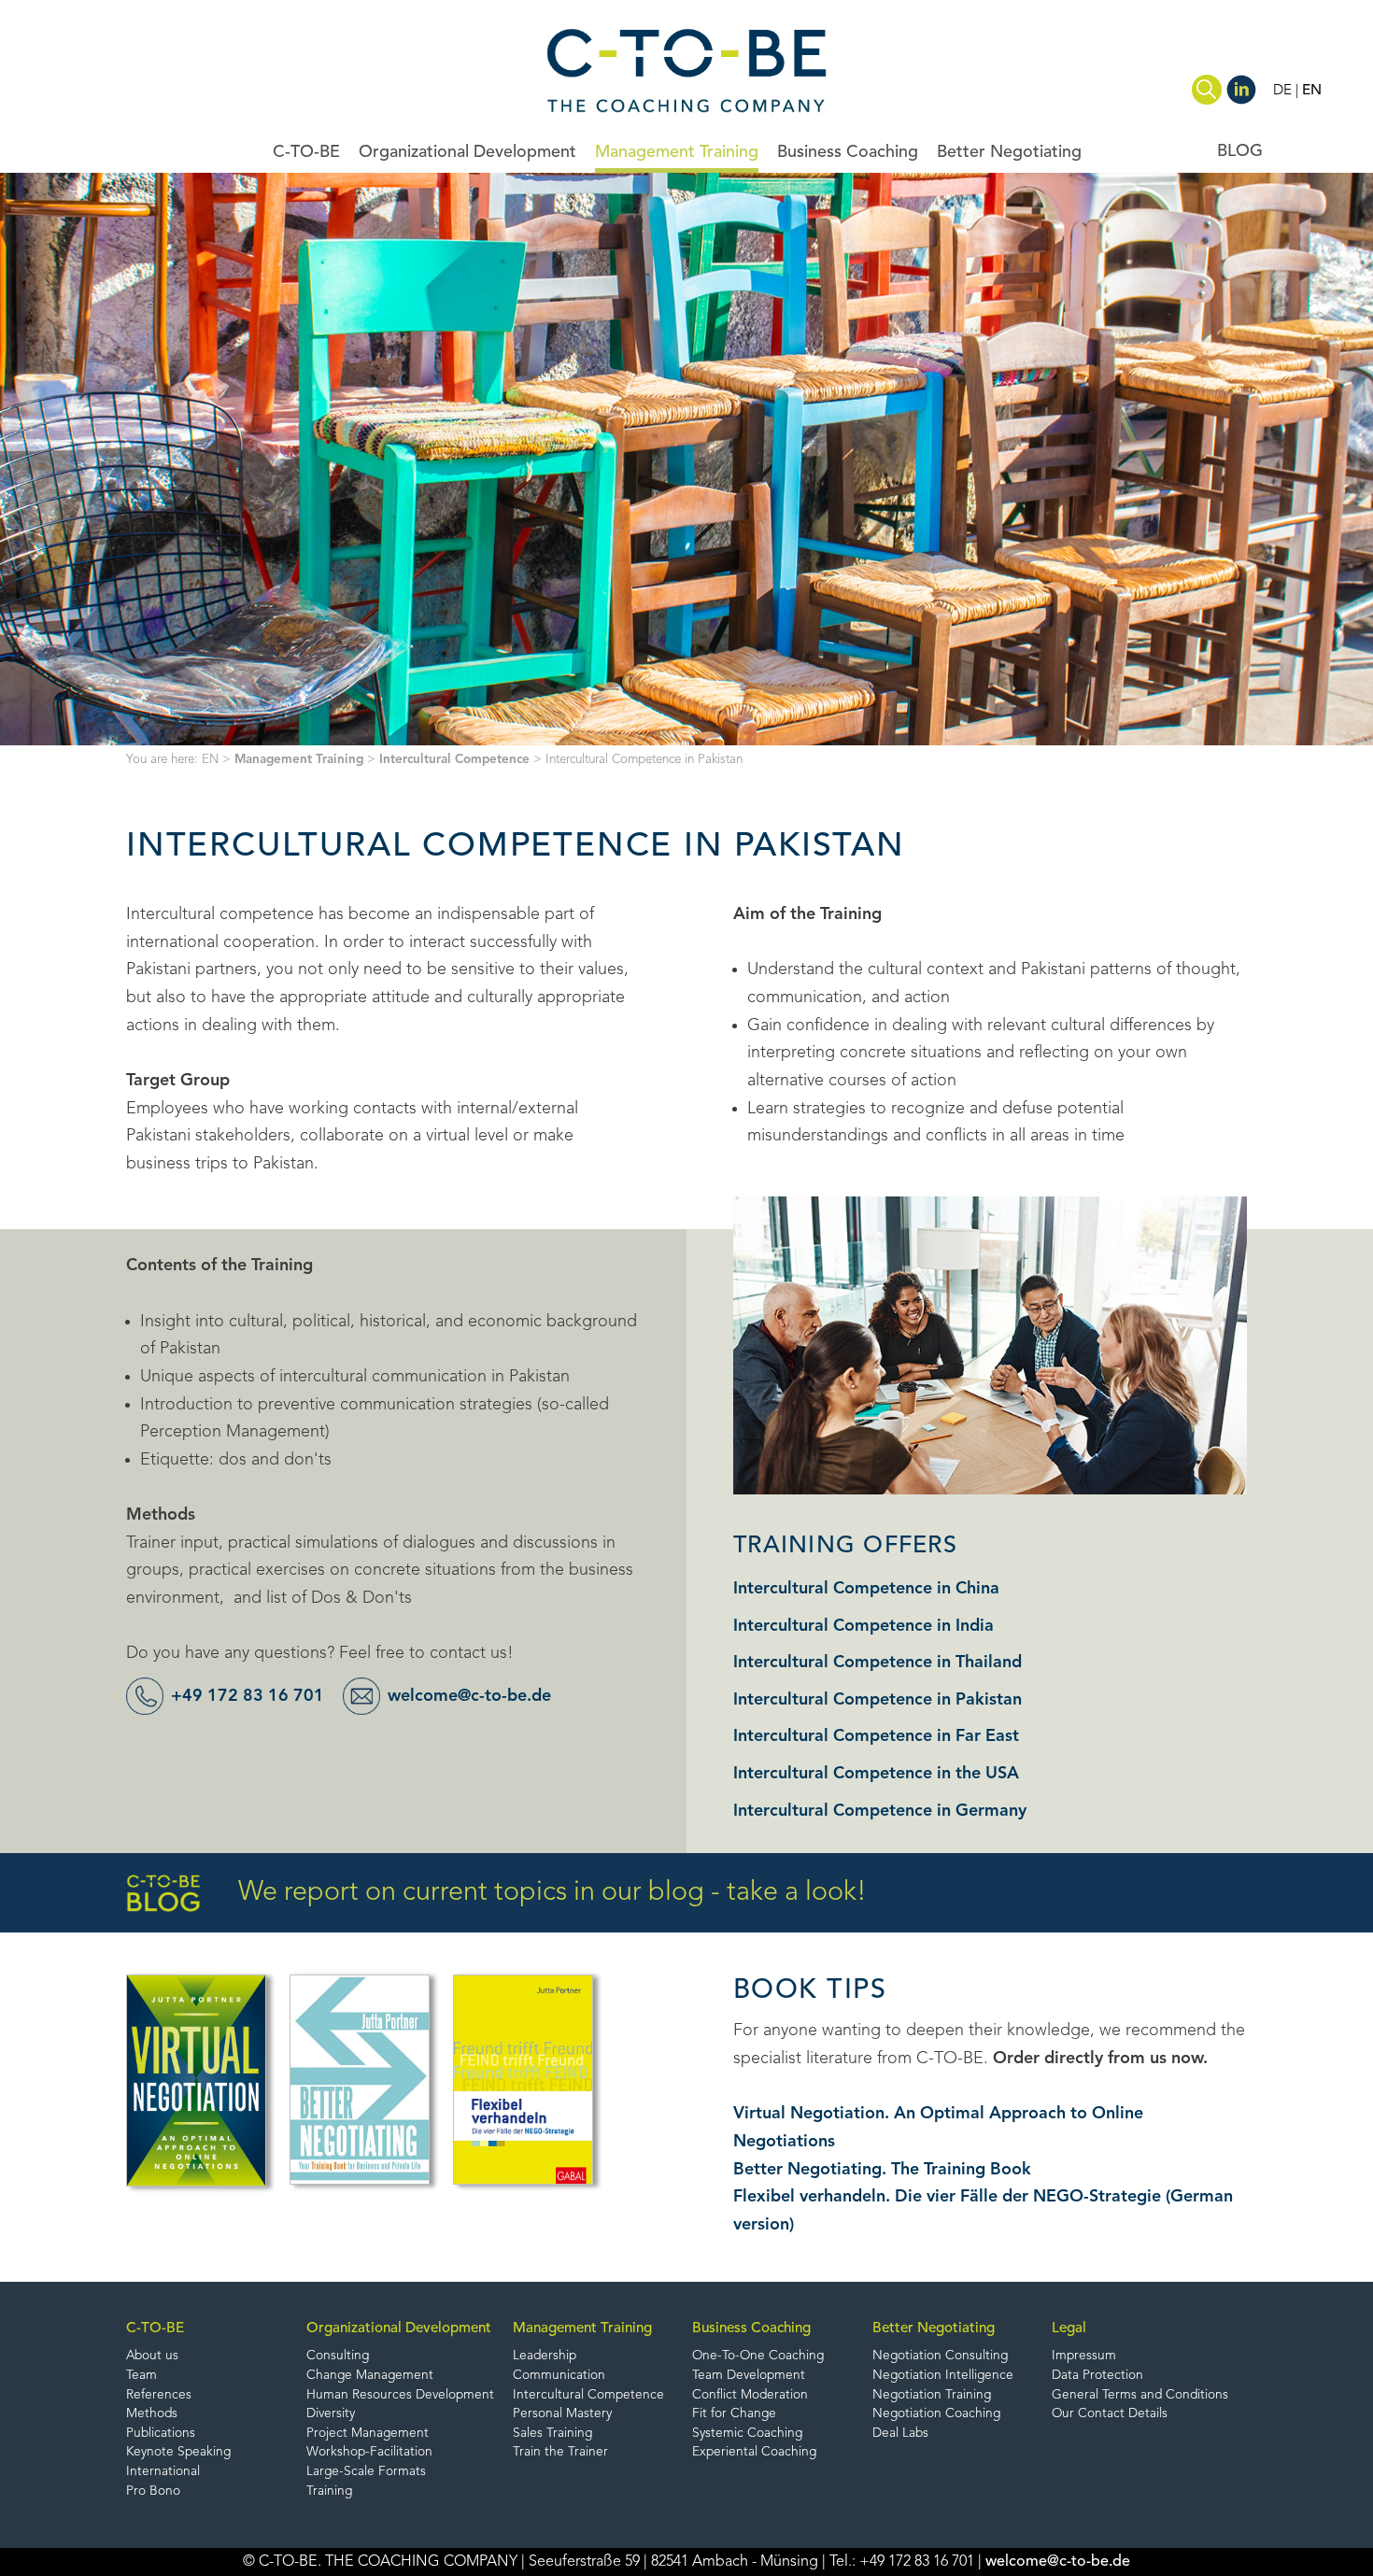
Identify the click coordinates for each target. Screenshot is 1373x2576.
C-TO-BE (306, 152)
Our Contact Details (1110, 2414)
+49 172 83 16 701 (248, 1696)
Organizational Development (467, 152)
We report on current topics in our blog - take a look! (552, 1893)
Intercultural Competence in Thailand (878, 1663)
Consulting (338, 2356)
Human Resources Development (400, 2395)
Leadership (545, 2356)
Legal (1069, 2328)
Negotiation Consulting (940, 2356)
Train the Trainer (560, 2452)
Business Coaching (848, 152)
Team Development (749, 2376)
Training (329, 2491)
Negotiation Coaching (936, 2414)
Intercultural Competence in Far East (876, 1736)
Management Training (677, 152)
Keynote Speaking (178, 2452)
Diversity (331, 2414)
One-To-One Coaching (758, 2356)
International (163, 2472)
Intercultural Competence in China (866, 1589)
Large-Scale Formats (366, 2472)
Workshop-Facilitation (369, 2452)
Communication (559, 2376)
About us (152, 2356)
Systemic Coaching (747, 2434)
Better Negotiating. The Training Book (882, 2170)
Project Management (368, 2434)
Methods (152, 2414)
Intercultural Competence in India (863, 1626)
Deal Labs (900, 2434)
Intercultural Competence (454, 760)
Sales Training (552, 2434)
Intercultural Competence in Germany (880, 1811)
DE (1282, 91)
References (159, 2395)
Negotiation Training (932, 2395)
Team (142, 2376)
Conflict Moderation (750, 2395)
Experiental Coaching (754, 2452)
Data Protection (1097, 2376)
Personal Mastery (562, 2414)
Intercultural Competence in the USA (876, 1774)
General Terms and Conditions (1140, 2395)
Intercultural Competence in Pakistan (878, 1700)
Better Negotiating (1009, 152)
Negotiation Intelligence (943, 2376)
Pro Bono (153, 2491)
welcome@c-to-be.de (469, 1696)
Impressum (1084, 2356)
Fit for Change (734, 2414)
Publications (161, 2434)
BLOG (1240, 151)
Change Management (370, 2376)
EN (1312, 91)
